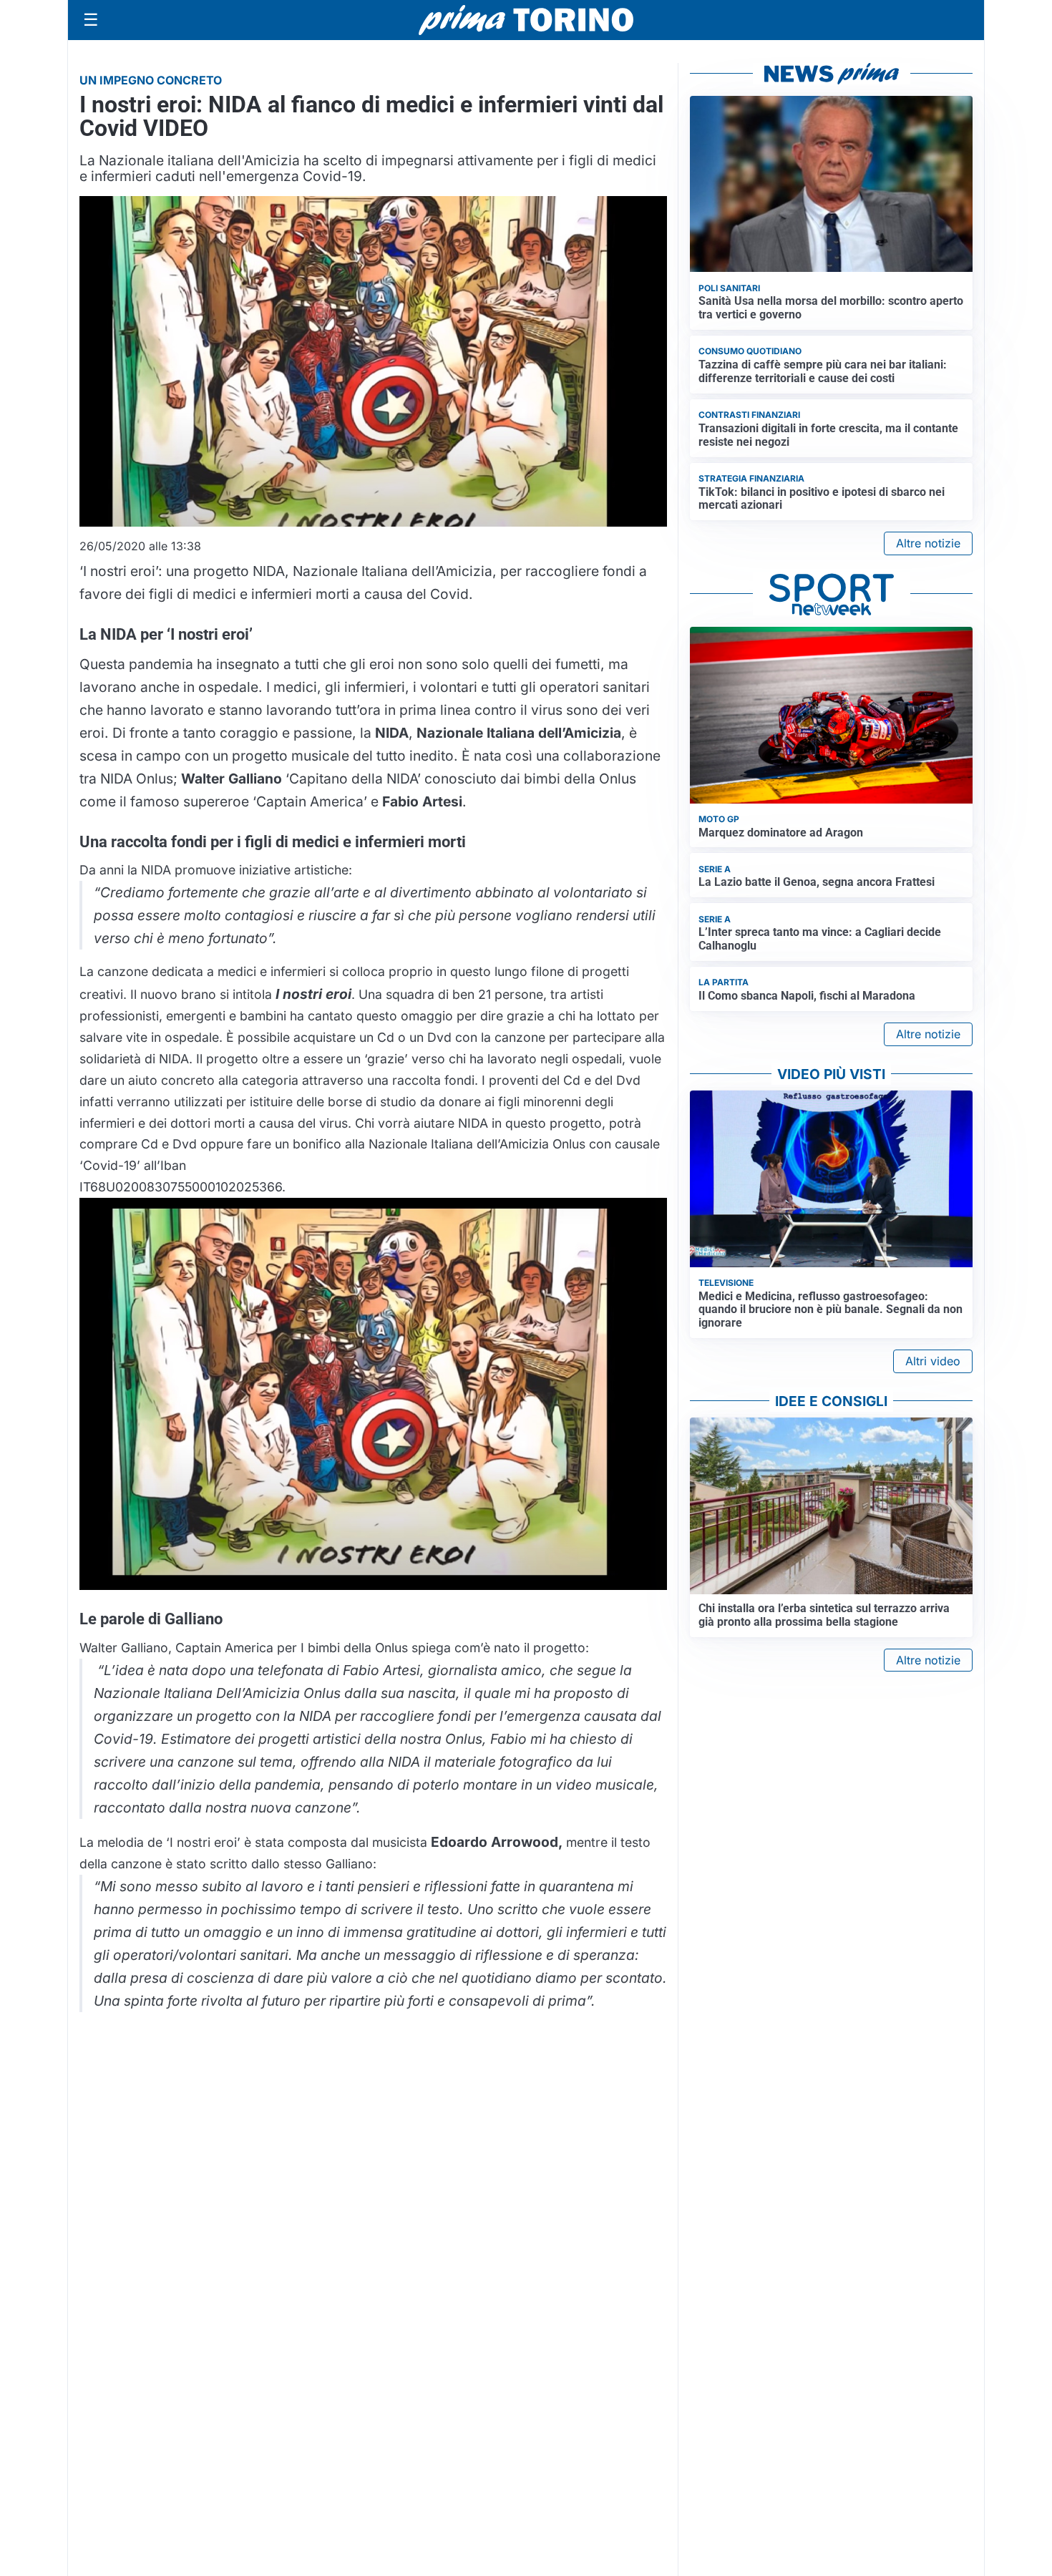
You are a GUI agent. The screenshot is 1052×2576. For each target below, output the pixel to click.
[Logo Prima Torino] (526, 20)
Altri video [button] (933, 1361)
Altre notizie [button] (928, 543)
